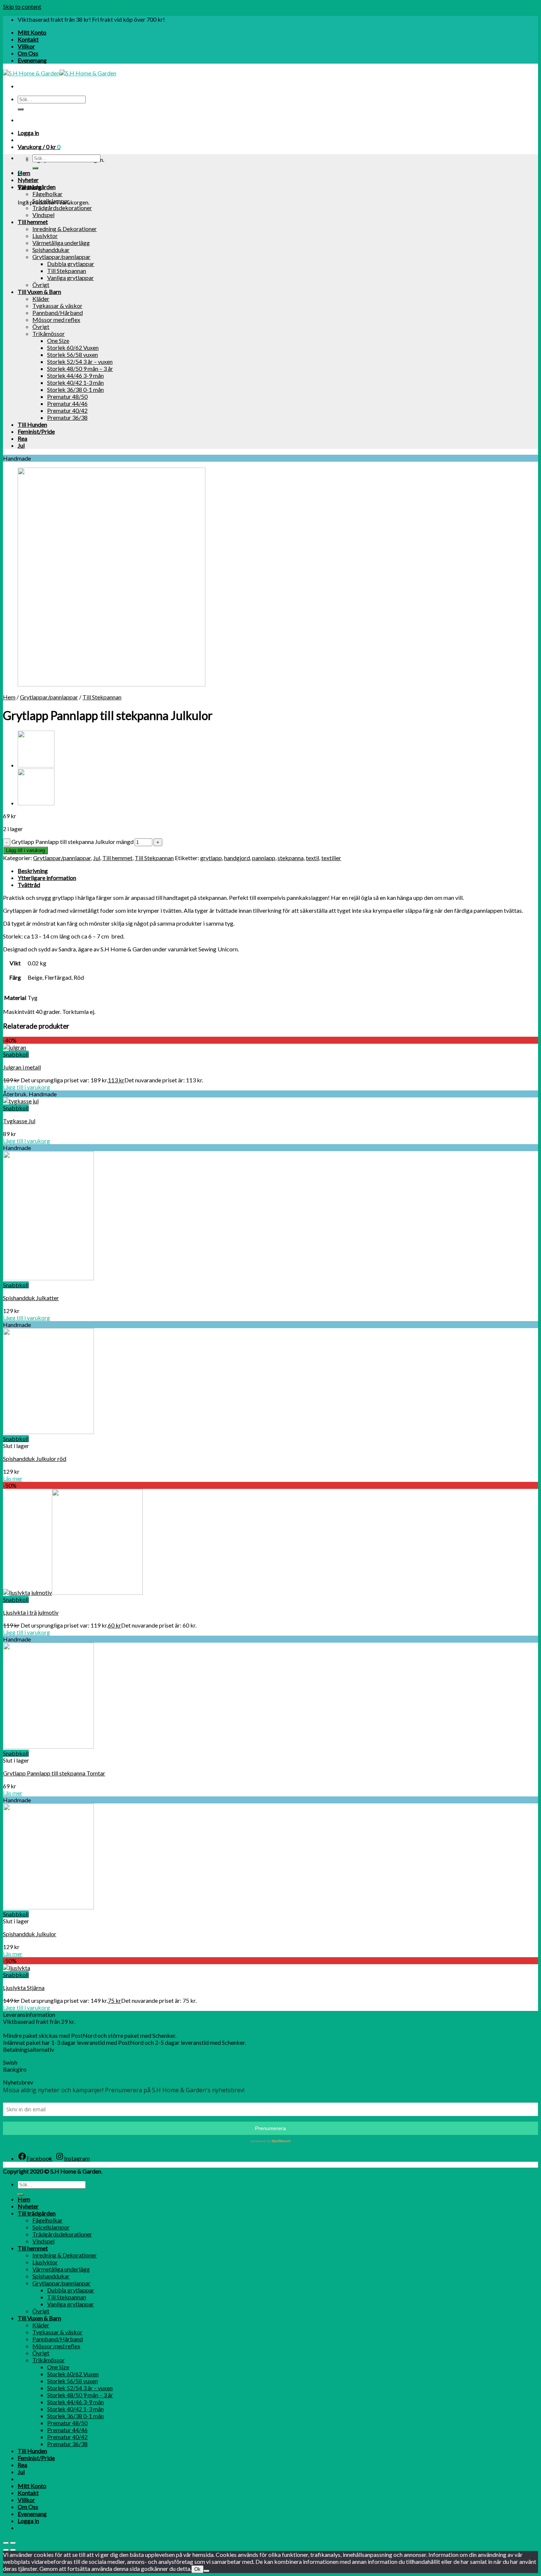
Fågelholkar (47, 194)
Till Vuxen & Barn (39, 292)
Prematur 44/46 (67, 403)
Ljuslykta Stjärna (24, 1988)
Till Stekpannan (67, 271)
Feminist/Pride (36, 431)
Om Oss (28, 53)
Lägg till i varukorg (25, 850)
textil (312, 858)
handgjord (237, 858)
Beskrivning (33, 871)
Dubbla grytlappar (71, 264)
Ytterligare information (47, 878)
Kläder (41, 299)
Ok (197, 2569)
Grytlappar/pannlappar (61, 257)
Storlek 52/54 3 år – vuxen (80, 361)
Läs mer (13, 1478)
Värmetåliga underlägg (61, 243)
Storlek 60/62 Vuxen (73, 347)
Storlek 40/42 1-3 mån (75, 382)
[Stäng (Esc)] (6, 2543)
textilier (331, 858)
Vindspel (43, 215)
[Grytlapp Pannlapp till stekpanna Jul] (36, 765)
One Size (58, 340)
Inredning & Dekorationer (65, 229)
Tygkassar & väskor (57, 306)
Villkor (26, 46)
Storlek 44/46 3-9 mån (75, 375)
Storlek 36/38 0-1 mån (75, 389)
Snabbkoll (16, 1054)
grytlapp (211, 858)
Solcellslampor (51, 201)
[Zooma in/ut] (13, 2543)
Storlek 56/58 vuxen (73, 354)
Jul (21, 445)
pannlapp (264, 858)
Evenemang (32, 60)
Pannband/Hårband (58, 313)
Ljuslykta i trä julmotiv (31, 1612)
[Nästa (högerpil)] (13, 2550)
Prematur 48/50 (67, 396)
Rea (22, 438)
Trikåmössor (49, 333)
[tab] (278, 871)
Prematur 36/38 (67, 417)
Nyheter (28, 180)
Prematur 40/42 (67, 410)
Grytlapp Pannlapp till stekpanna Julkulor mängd (73, 842)
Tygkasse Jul (19, 1121)
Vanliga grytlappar (70, 278)
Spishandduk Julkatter (31, 1298)
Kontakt (28, 39)
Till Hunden (32, 424)
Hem (24, 173)
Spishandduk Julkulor (30, 1934)
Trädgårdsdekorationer (62, 208)
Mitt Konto (32, 32)
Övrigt (41, 285)
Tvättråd (29, 885)
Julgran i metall (22, 1067)
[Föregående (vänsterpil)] (6, 2550)
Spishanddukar (51, 250)
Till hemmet (33, 222)
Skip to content (22, 6)
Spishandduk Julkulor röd (35, 1459)
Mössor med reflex (56, 320)
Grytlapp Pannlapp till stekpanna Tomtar (54, 1773)
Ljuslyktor (45, 236)
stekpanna (291, 858)
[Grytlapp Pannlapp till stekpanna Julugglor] (36, 803)
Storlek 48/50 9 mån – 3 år (80, 368)
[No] (206, 2571)
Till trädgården (37, 187)
